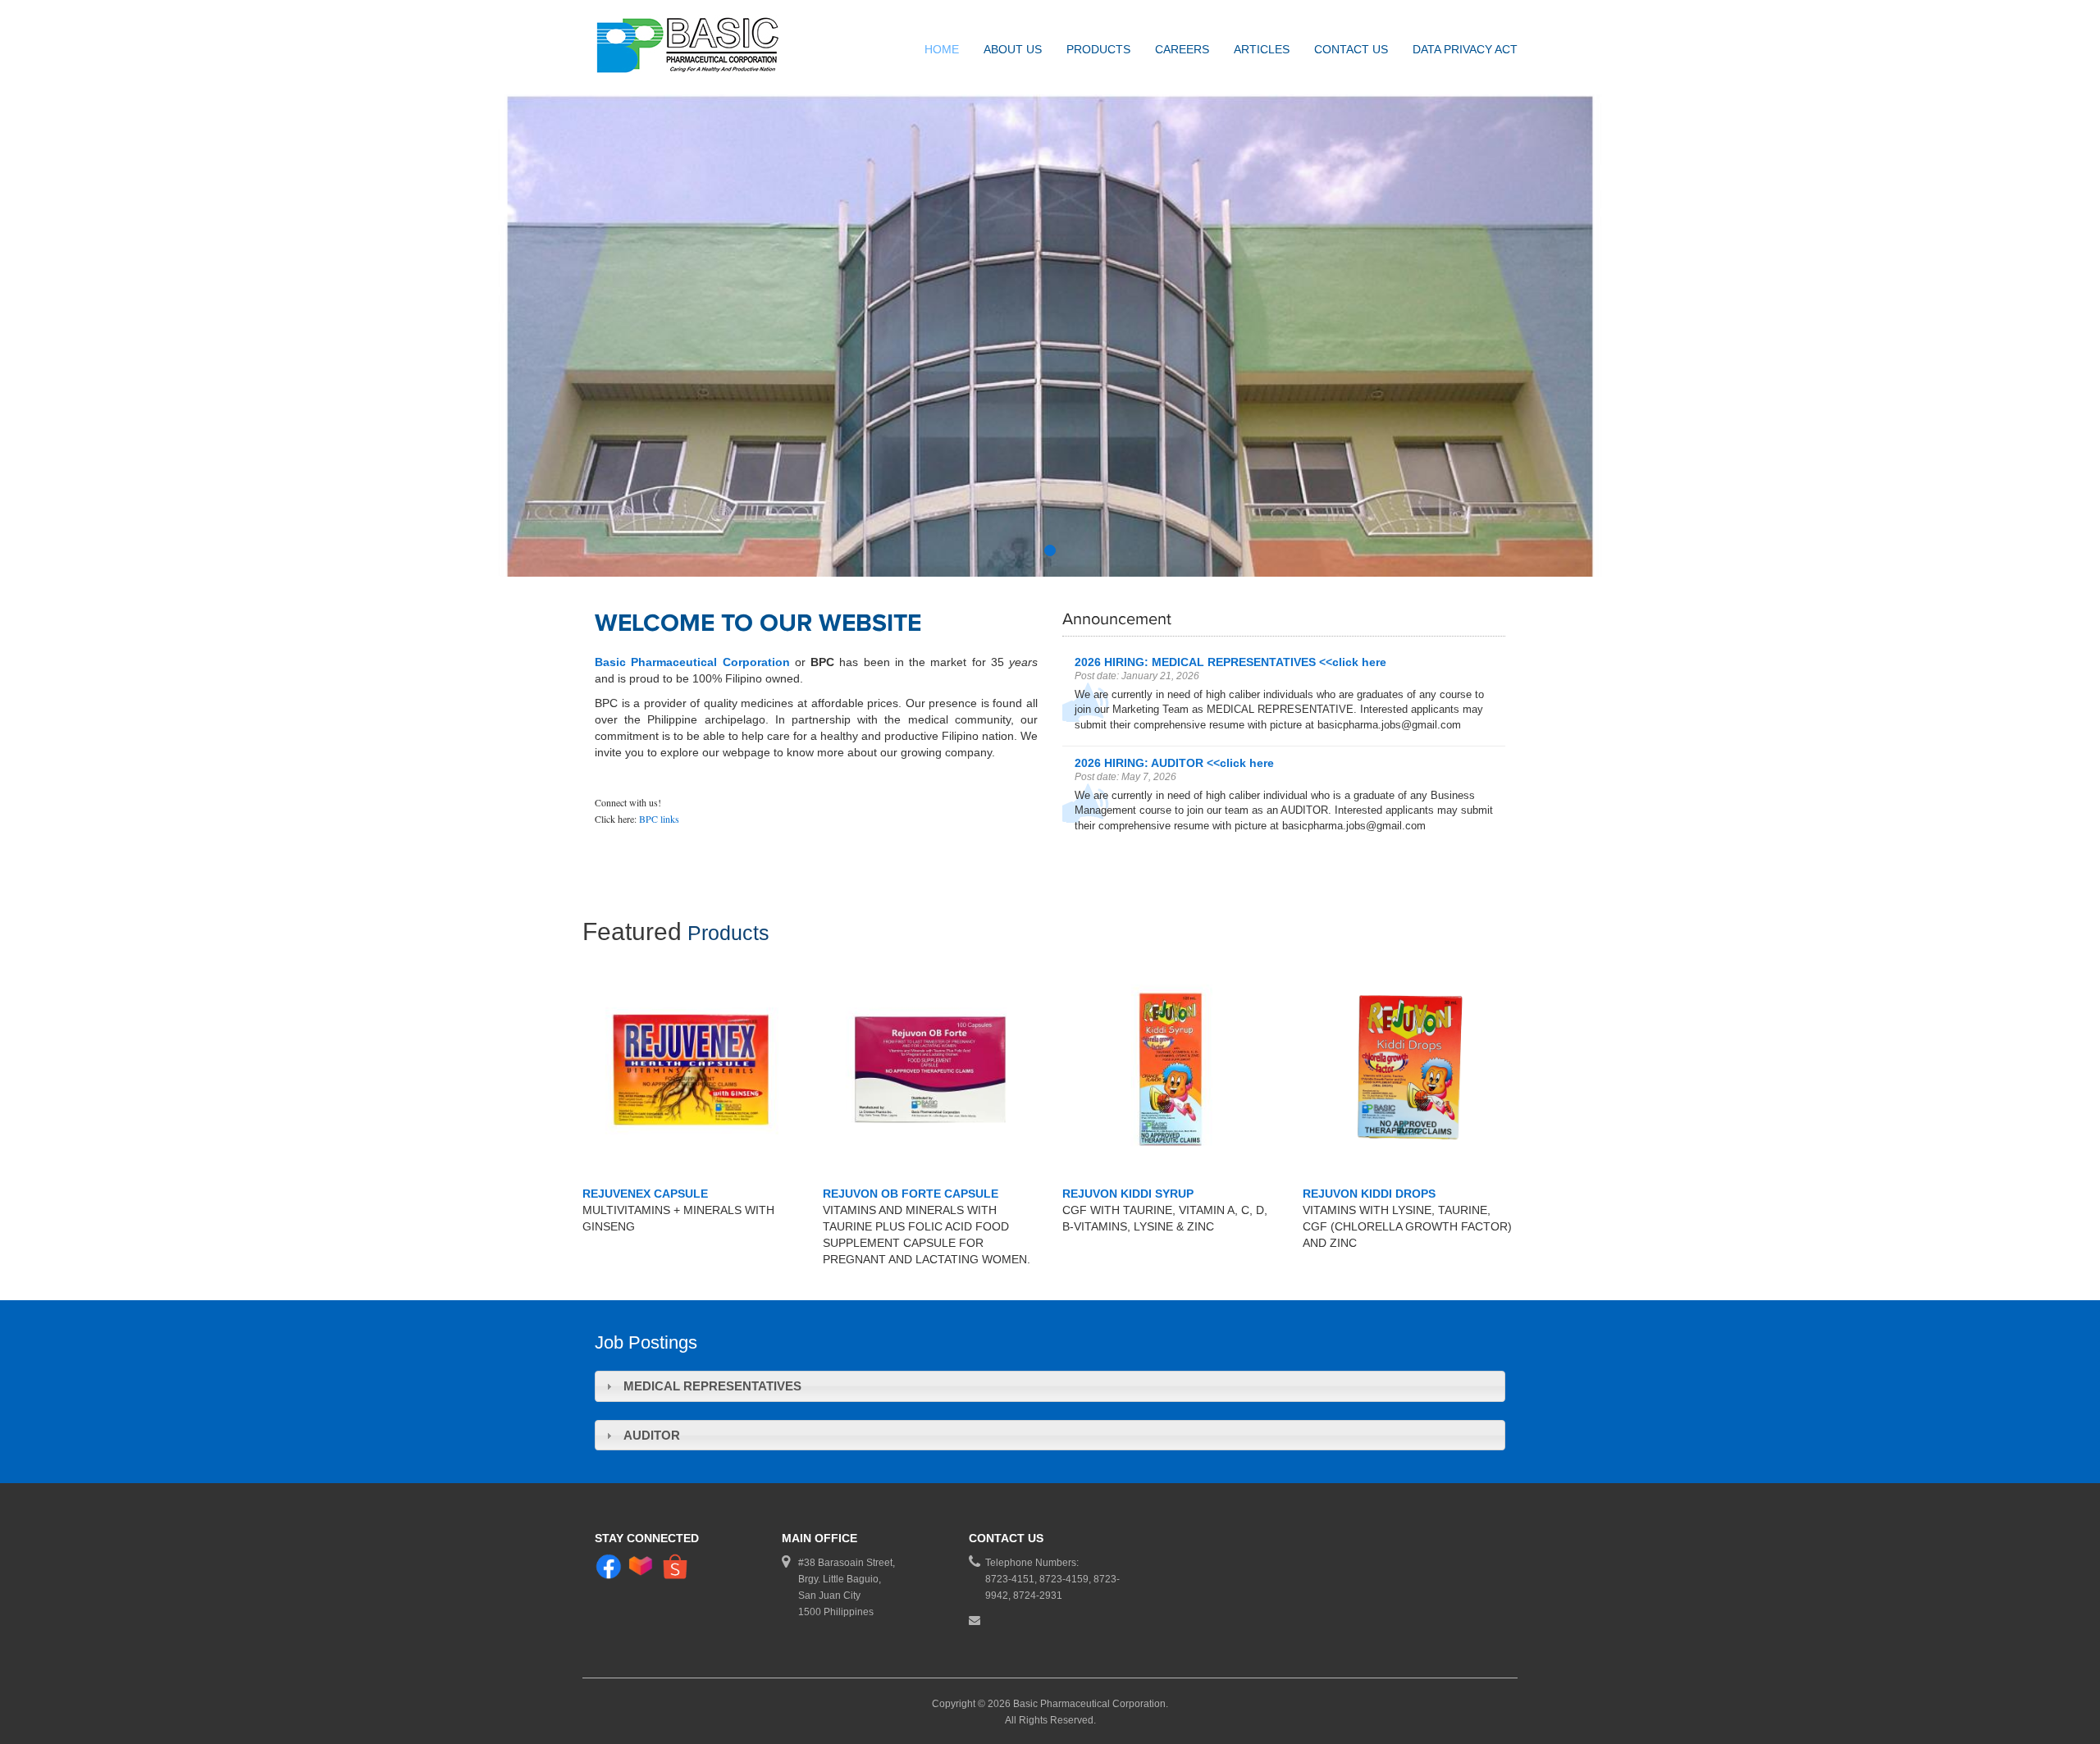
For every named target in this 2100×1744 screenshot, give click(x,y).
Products (1098, 49)
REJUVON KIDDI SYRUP (1128, 1194)
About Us (1013, 49)
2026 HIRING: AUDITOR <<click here (1174, 763)
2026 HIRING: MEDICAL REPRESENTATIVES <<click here (1230, 662)
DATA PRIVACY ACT (1465, 49)
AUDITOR (652, 1435)
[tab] (1050, 1386)
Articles (1262, 49)
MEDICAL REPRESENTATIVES (712, 1386)
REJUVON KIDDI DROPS (1369, 1194)
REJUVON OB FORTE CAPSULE (911, 1194)
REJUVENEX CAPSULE (645, 1194)
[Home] (697, 47)
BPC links (659, 819)
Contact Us (1351, 49)
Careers (1182, 49)
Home (942, 49)
